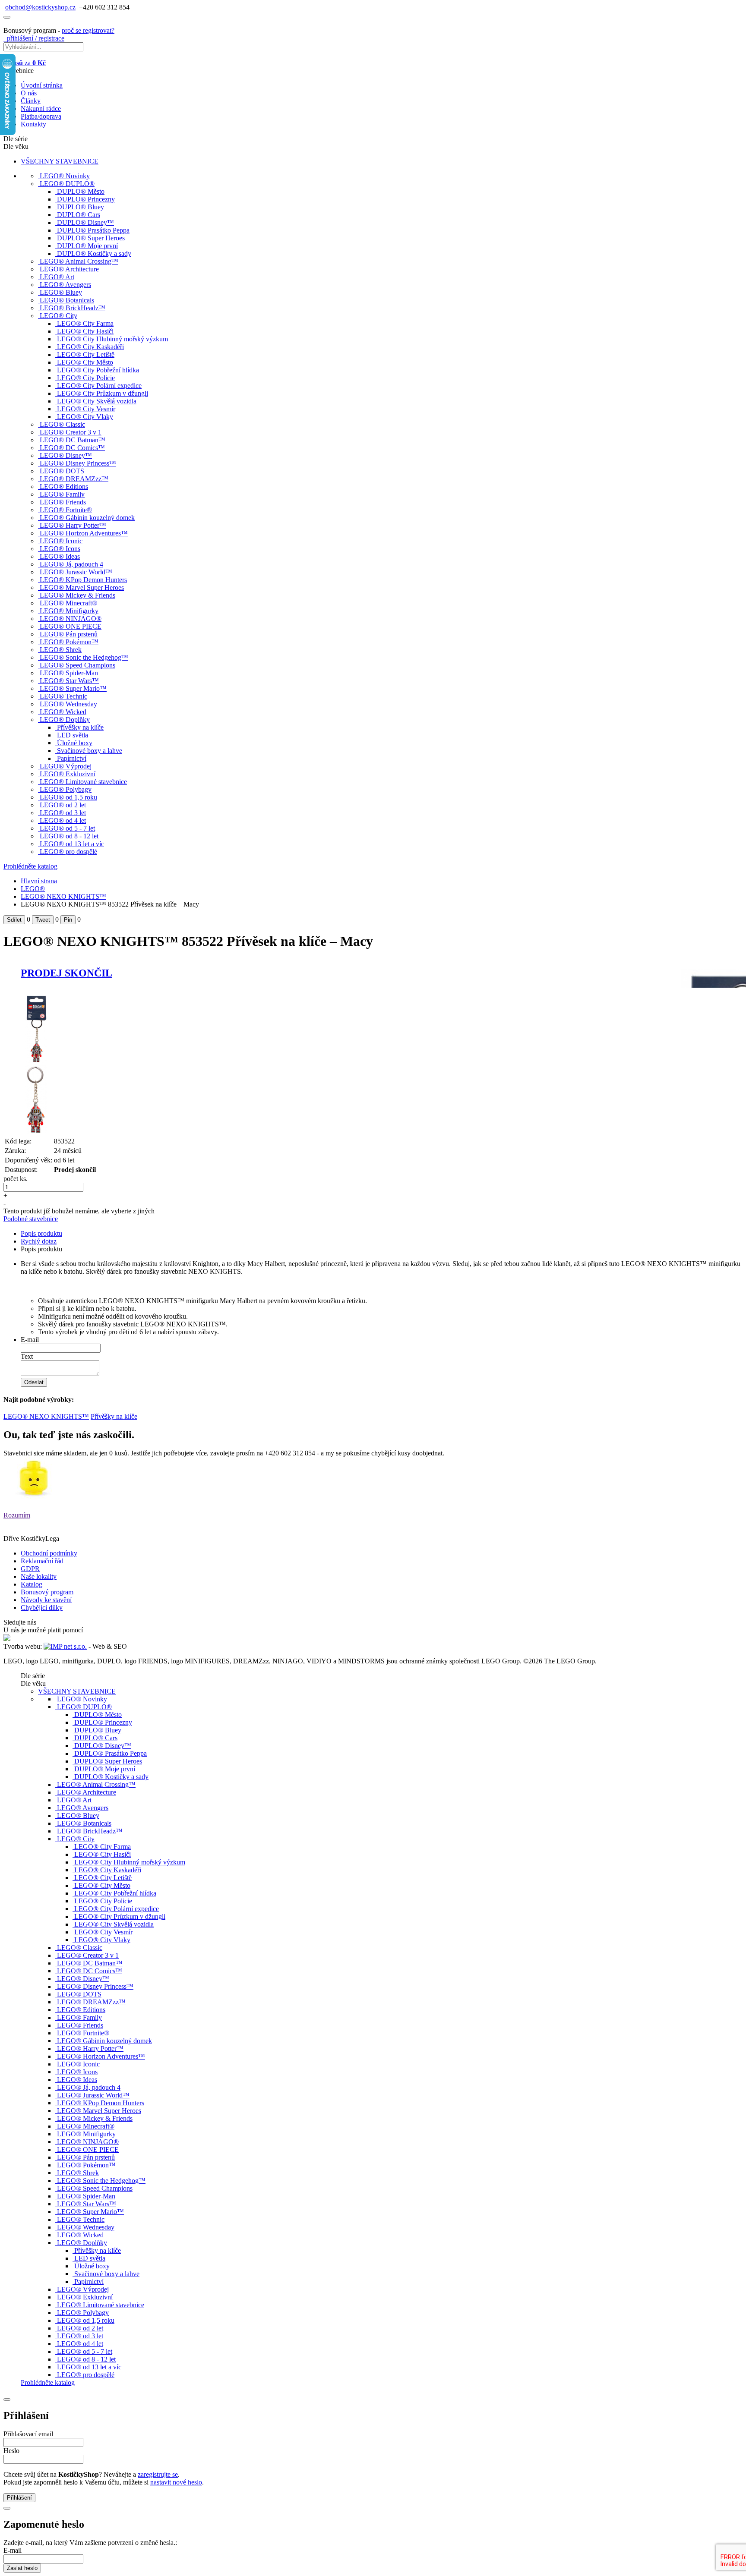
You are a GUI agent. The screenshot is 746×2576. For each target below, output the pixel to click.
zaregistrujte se (158, 2474)
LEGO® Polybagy (66, 789)
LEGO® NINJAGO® (71, 619)
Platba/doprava (41, 116)
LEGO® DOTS (62, 471)
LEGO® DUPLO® (67, 184)
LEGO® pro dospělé (68, 852)
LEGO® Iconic (61, 541)
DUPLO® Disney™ (85, 222)
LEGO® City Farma (85, 323)
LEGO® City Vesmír (86, 409)
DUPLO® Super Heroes (91, 238)
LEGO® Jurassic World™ (76, 572)
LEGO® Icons (60, 549)
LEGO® (33, 889)
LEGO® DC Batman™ (73, 440)
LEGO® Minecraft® (68, 603)
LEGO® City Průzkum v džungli (103, 393)
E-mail (30, 1340)
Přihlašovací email (28, 2434)
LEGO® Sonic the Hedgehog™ (84, 657)
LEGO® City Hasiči (85, 331)
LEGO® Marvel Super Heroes (82, 587)
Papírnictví (72, 758)
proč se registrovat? (88, 30)
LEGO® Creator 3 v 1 (71, 432)
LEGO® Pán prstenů (69, 634)
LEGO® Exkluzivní (68, 774)
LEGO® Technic (63, 696)
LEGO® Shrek (61, 650)
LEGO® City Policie (86, 378)
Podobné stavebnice (31, 1219)
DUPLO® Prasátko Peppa (93, 230)
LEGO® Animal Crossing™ (79, 261)
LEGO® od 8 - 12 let (69, 836)
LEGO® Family (62, 494)
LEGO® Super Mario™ (73, 688)
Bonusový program (47, 1592)
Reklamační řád (42, 1561)
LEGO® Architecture (69, 269)
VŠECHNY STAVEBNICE (60, 161)
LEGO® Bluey (61, 292)
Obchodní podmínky (49, 1553)
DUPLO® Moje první (87, 246)
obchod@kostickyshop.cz (40, 7)
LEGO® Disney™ (66, 455)
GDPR (30, 1569)
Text (27, 1356)
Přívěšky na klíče (80, 727)
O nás (29, 93)
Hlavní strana (39, 881)
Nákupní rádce (41, 109)
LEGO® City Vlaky (85, 417)
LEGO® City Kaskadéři (90, 347)
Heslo (11, 2451)
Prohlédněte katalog (30, 866)
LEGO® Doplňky (65, 720)
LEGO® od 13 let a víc (72, 844)
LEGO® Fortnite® (66, 510)
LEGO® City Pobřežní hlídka (98, 370)
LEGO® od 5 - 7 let (67, 828)
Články (31, 101)
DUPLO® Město (81, 191)
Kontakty (33, 124)
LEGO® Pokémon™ (69, 642)
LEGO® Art (57, 277)
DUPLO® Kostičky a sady (94, 254)
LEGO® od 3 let (63, 813)
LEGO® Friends (63, 502)
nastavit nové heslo (176, 2482)
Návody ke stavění (46, 1600)
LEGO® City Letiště (86, 354)
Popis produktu (41, 1233)
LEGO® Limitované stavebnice (83, 782)
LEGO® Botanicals (67, 300)
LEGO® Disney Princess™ (78, 463)
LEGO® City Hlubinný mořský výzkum (112, 339)
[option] (141, 1030)
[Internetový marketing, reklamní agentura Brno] (65, 1646)
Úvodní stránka (42, 85)
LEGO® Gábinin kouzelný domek (87, 518)
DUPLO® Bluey (81, 207)
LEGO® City (58, 316)
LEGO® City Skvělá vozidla (97, 401)
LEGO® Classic (62, 424)
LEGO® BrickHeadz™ (73, 308)
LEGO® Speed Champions (77, 665)
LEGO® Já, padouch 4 (71, 564)
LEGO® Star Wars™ (69, 681)
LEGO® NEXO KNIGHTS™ (63, 896)
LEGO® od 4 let (63, 820)
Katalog (32, 1584)
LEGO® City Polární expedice (99, 386)
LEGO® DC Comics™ (72, 448)
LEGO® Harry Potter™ (73, 525)
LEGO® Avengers (65, 285)
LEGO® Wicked (63, 712)
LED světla (73, 735)
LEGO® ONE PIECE (71, 626)
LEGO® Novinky (65, 176)
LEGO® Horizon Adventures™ (84, 533)
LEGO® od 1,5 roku (68, 797)
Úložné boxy (75, 743)
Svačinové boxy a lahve (90, 751)
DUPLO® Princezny (86, 199)
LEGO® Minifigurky (69, 611)
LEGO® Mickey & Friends (77, 595)
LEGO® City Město (85, 362)
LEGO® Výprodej (66, 766)
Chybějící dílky (42, 1608)
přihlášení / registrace (34, 38)
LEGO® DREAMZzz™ (74, 479)
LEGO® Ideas (60, 556)
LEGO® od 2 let (63, 805)
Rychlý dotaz (39, 1241)
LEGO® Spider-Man (69, 673)
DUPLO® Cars (79, 215)
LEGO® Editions (64, 487)
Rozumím (17, 1515)
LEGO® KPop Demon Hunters (83, 580)
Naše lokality (39, 1576)
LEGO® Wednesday (68, 704)
